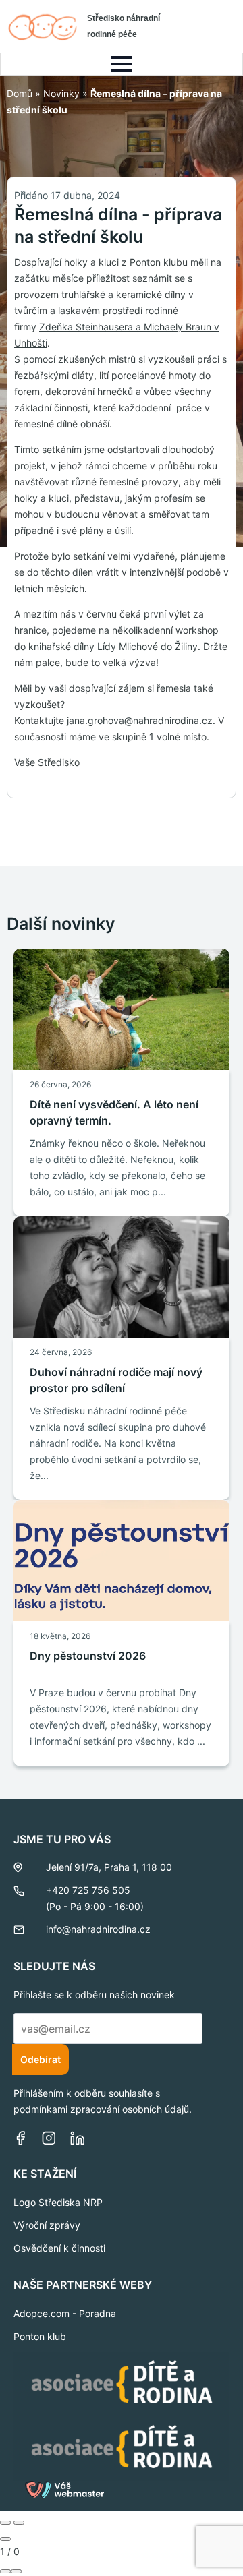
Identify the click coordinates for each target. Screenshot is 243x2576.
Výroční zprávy (47, 2225)
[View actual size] (16, 2571)
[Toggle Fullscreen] (5, 2571)
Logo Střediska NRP (58, 2202)
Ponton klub (40, 2336)
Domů (20, 93)
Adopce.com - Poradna (65, 2313)
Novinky (61, 93)
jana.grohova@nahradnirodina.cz (140, 720)
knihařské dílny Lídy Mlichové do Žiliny (113, 646)
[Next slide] (19, 2523)
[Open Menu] (122, 64)
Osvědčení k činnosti (59, 2248)
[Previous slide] (5, 2523)
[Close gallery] (5, 2539)
